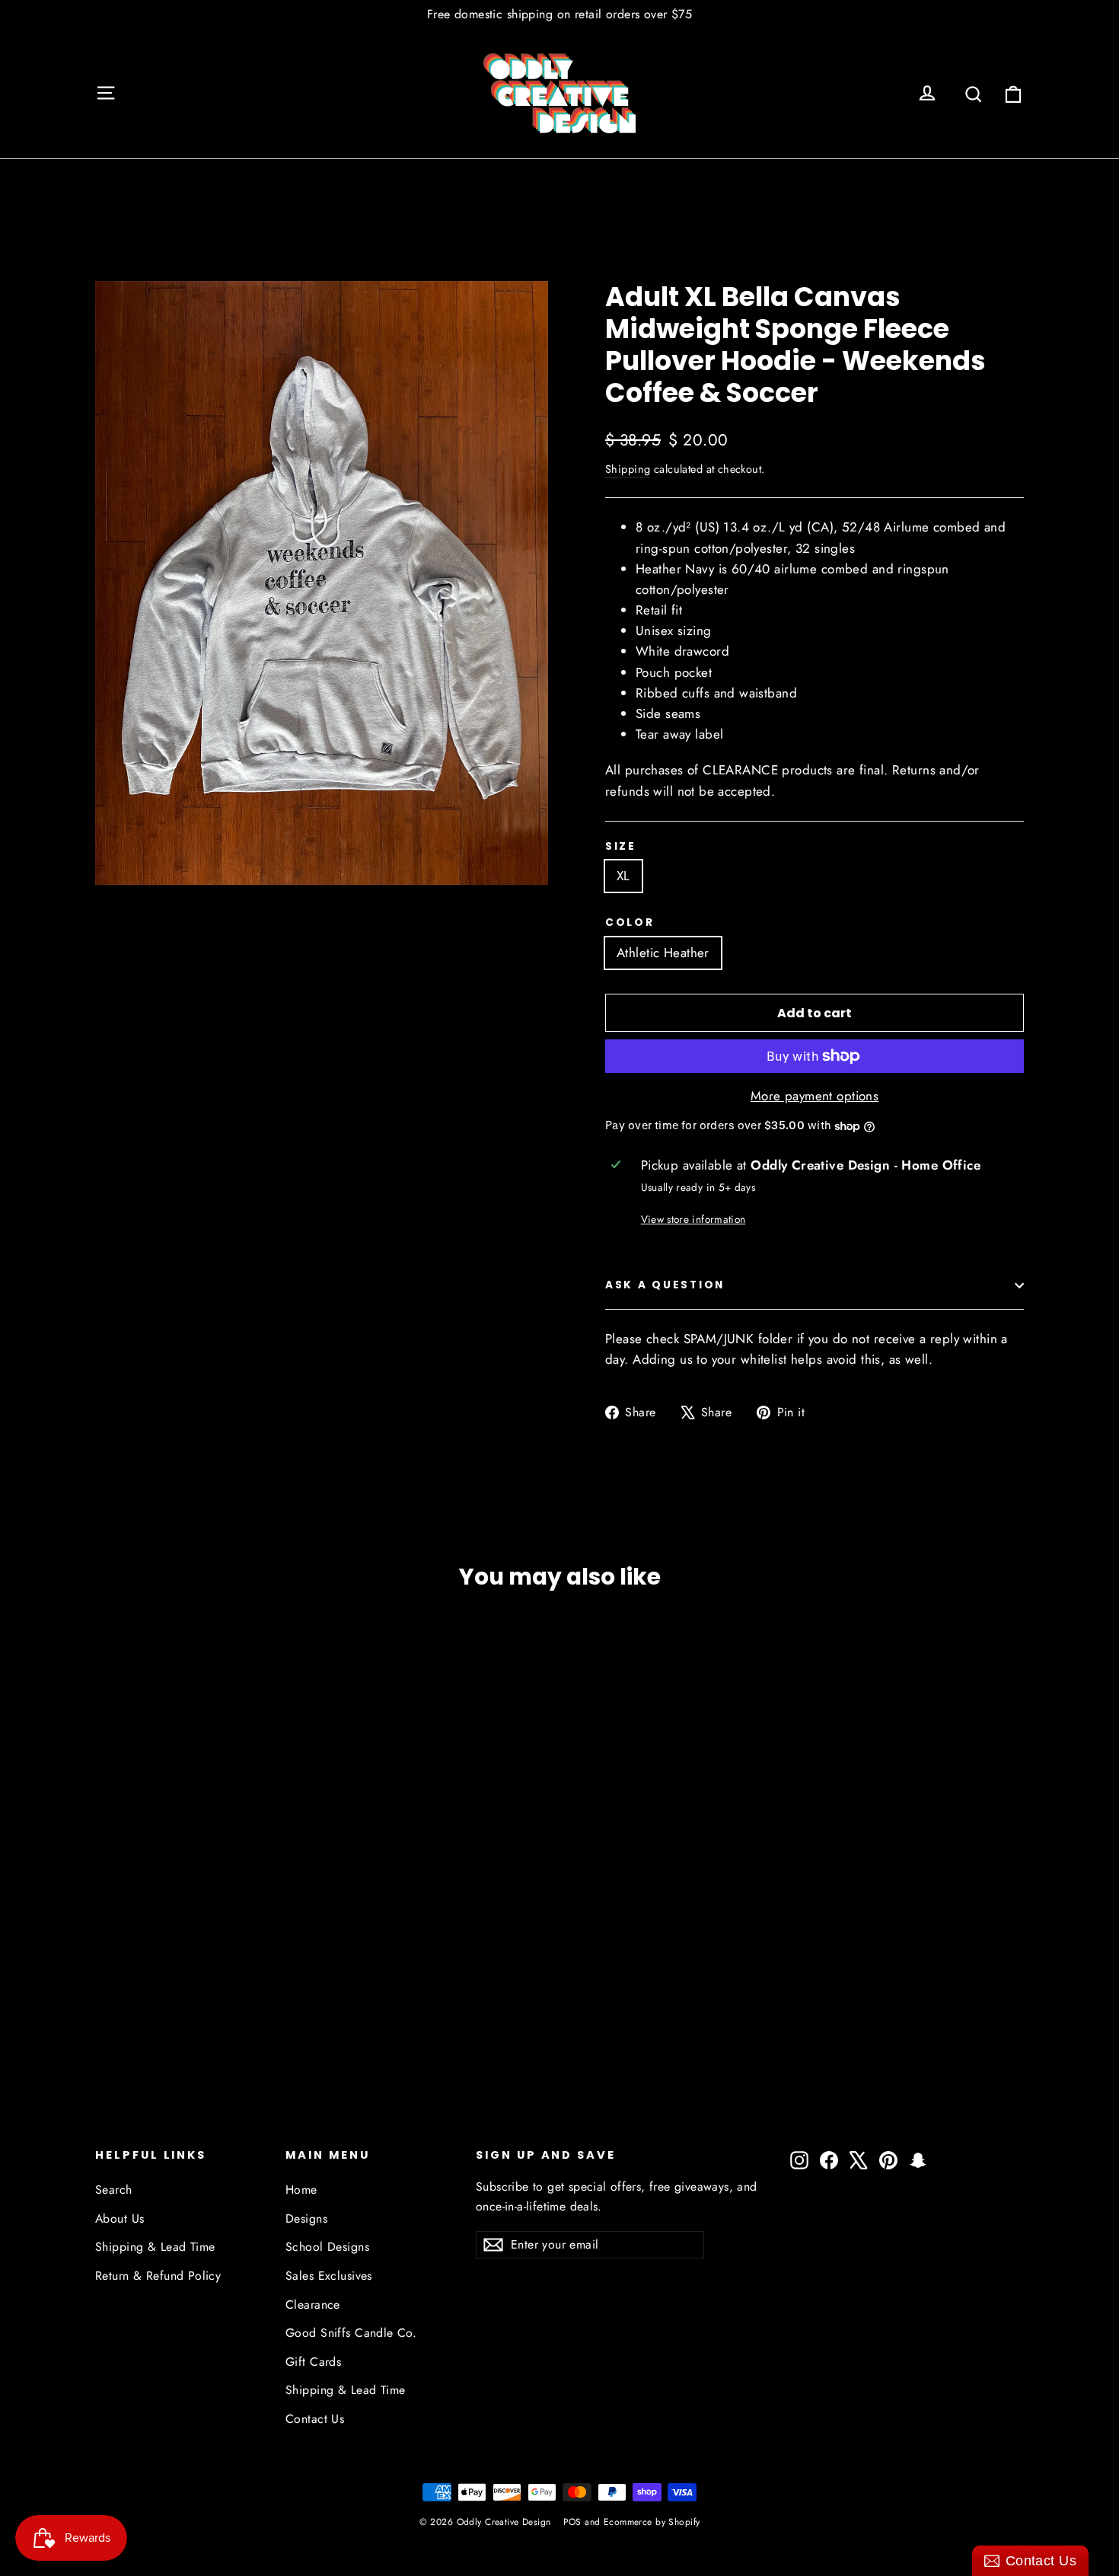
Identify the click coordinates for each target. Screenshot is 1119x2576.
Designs (306, 2218)
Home (301, 2190)
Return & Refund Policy (158, 2276)
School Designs (327, 2247)
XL (623, 876)
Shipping (628, 469)
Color (630, 923)
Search (114, 2190)
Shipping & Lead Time (155, 2247)
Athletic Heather (663, 953)
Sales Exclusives (329, 2276)
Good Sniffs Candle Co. (351, 2333)
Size (621, 847)
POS (572, 2522)
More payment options (815, 1096)
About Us (120, 2218)
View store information (693, 1219)
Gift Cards (313, 2362)
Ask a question (665, 1285)
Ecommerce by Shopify (652, 2522)
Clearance (313, 2305)
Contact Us (315, 2419)
